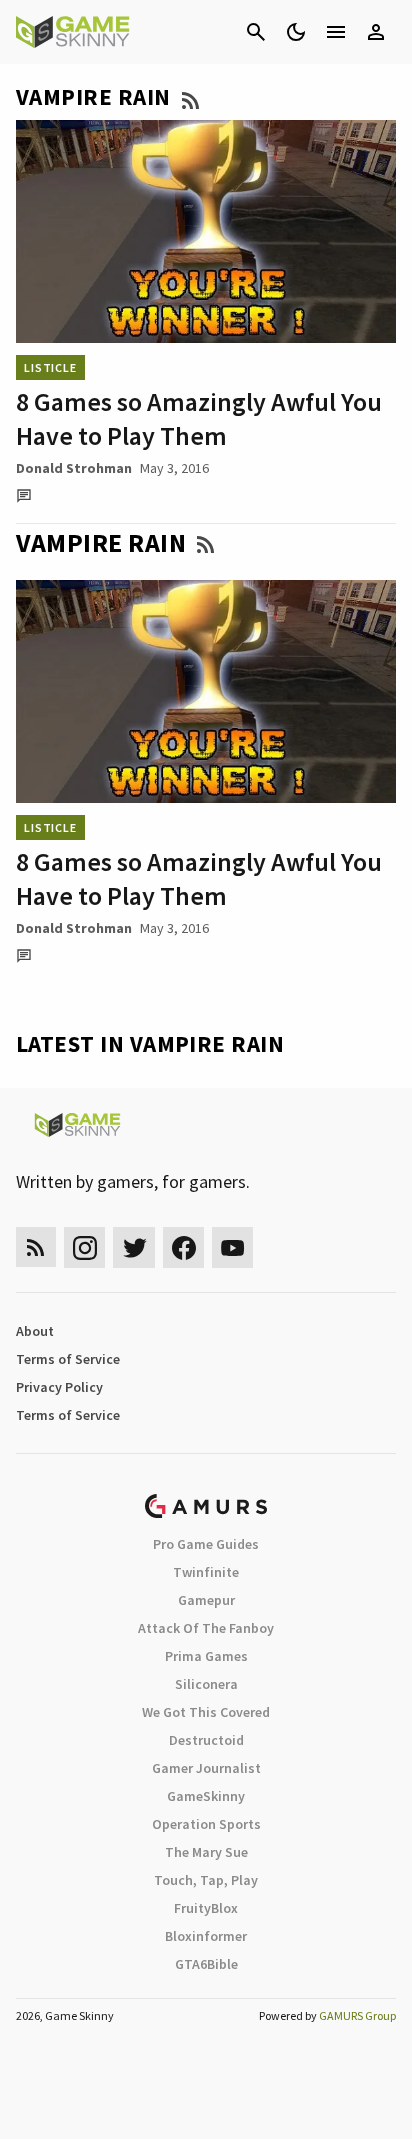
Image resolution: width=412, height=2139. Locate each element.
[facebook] (183, 1247)
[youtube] (233, 1247)
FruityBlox (206, 1908)
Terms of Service (68, 1359)
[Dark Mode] (296, 32)
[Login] (376, 32)
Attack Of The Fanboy (206, 1628)
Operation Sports (206, 1824)
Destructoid (206, 1740)
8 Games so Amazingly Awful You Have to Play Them (199, 418)
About (35, 1331)
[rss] (36, 1247)
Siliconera (206, 1684)
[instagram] (84, 1247)
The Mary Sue (206, 1852)
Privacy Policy (59, 1387)
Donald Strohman (74, 468)
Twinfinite (206, 1572)
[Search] (256, 32)
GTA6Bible (206, 1964)
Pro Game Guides (206, 1544)
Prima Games (206, 1656)
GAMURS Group (357, 2015)
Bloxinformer (206, 1936)
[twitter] (134, 1247)
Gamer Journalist (206, 1768)
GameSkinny (206, 1796)
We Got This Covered (206, 1712)
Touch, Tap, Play (206, 1880)
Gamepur (206, 1600)
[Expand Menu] (336, 32)
